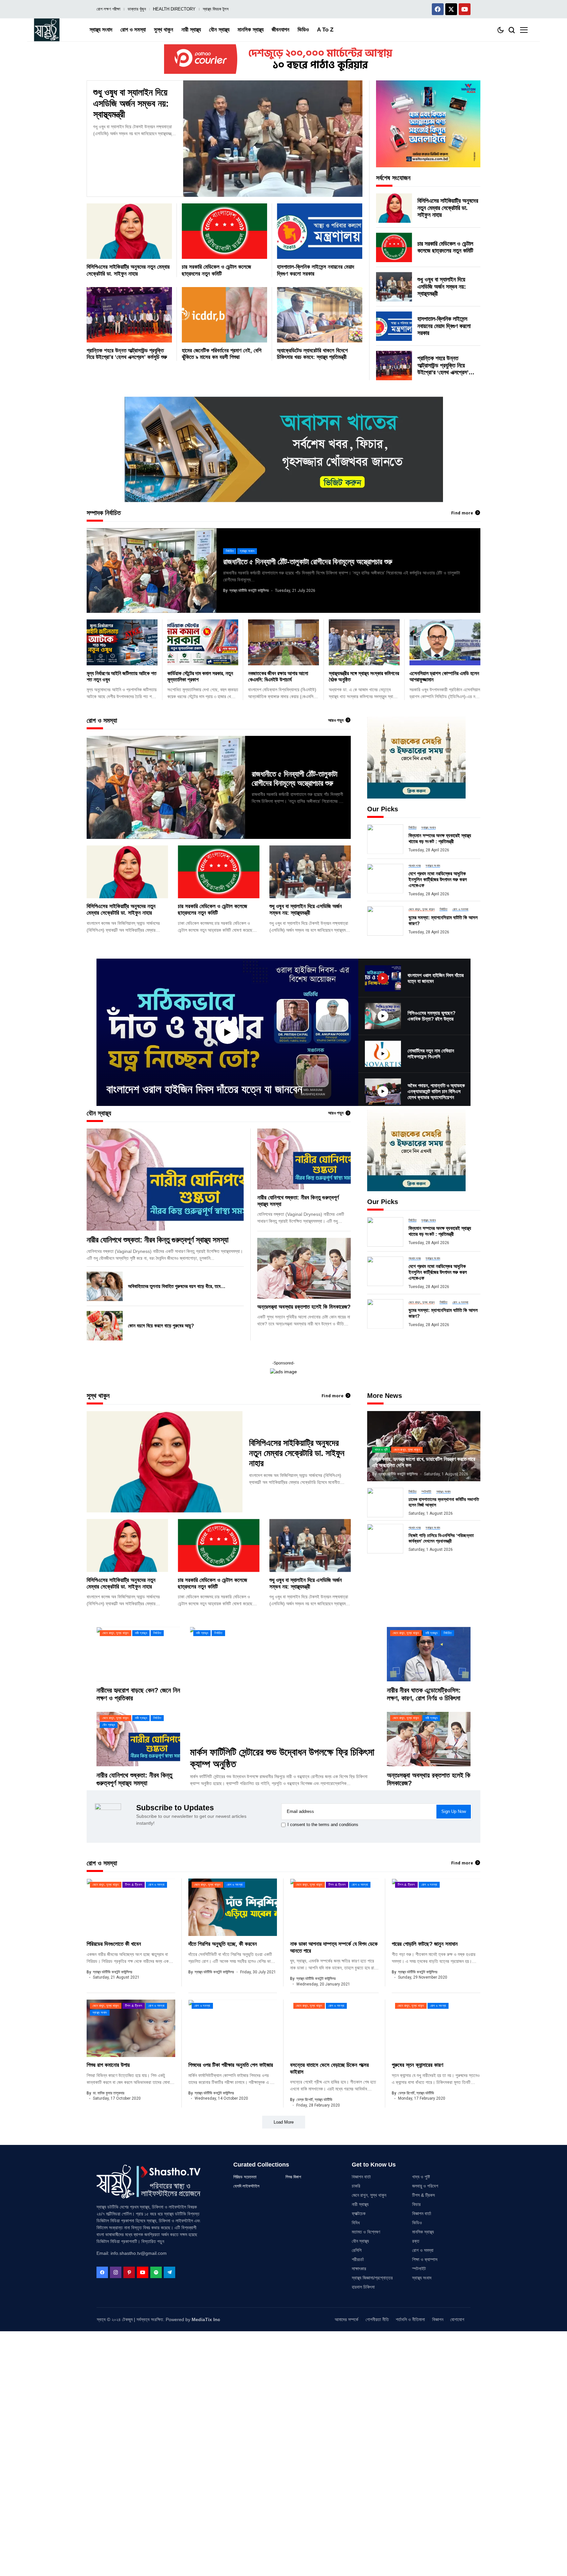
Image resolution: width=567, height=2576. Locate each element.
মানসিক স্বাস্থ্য (423, 2232)
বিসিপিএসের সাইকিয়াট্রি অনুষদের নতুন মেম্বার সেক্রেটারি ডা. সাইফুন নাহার (448, 208)
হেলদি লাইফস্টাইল (246, 2186)
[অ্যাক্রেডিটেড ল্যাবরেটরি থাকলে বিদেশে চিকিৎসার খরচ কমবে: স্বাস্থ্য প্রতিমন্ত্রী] (320, 315)
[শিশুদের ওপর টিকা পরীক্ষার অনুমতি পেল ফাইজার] (233, 2028)
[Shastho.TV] (47, 30)
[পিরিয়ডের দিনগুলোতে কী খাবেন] (131, 1907)
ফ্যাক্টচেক (359, 2213)
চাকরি (356, 2186)
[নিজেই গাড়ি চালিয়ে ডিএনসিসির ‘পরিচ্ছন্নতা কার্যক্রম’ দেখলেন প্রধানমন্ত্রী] (385, 1539)
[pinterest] (129, 2272)
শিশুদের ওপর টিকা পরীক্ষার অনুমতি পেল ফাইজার (231, 2065)
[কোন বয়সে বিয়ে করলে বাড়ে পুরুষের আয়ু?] (105, 1326)
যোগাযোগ (457, 2319)
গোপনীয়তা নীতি (377, 2319)
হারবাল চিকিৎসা (363, 2287)
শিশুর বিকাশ (293, 2177)
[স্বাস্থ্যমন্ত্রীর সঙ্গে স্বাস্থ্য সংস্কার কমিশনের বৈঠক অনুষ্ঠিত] (364, 642)
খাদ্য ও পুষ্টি (421, 2177)
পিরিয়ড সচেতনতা (245, 2177)
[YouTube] (143, 2272)
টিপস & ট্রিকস (423, 2195)
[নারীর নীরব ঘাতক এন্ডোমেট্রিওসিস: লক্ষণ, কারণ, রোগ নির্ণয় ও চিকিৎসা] (429, 1654)
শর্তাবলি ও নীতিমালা (410, 2319)
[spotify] (156, 2272)
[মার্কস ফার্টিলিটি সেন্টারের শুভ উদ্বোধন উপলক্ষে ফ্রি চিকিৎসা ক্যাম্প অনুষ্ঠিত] (283, 1683)
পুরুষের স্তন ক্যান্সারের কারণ (418, 2065)
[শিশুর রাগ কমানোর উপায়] (131, 2028)
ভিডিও (417, 2223)
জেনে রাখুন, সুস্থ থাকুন (369, 2195)
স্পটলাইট (419, 2269)
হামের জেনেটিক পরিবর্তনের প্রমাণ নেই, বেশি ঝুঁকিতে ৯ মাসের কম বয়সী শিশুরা (222, 354)
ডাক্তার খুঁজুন (137, 9)
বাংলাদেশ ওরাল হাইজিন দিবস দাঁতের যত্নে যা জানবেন (204, 1089)
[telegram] (169, 2272)
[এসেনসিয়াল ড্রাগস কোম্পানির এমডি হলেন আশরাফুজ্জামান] (445, 642)
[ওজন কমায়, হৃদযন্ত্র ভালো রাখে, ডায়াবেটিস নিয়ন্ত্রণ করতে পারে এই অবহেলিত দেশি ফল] (424, 1446)
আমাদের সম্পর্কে (346, 2319)
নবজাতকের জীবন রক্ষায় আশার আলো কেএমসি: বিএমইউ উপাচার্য (278, 676)
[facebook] (102, 2272)
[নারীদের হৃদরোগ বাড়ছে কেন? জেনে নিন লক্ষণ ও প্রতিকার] (138, 1654)
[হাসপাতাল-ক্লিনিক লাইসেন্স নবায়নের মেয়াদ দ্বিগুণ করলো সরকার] (320, 231)
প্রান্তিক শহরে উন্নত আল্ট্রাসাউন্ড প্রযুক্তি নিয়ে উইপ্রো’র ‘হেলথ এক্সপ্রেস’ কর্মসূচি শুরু (127, 354)
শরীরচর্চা (358, 2259)
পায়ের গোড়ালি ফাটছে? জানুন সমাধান (425, 1944)
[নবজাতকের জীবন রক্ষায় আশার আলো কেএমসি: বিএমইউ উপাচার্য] (283, 642)
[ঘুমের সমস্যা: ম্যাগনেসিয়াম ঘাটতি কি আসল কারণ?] (385, 921)
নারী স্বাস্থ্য (360, 2204)
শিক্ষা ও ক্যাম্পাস (425, 2259)
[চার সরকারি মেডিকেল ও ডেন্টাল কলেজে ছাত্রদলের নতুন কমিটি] (224, 231)
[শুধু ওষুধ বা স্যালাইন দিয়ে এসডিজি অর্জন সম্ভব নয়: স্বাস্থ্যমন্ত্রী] (273, 139)
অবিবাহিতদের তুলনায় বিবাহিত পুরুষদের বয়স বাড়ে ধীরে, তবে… (177, 1286)
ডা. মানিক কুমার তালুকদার (109, 2093)
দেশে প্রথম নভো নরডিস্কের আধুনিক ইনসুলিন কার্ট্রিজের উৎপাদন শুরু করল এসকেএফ (438, 879)
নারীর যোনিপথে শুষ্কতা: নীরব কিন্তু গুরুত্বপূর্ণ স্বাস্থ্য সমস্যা (157, 1240)
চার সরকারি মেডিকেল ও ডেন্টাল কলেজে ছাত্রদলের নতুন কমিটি (445, 247)
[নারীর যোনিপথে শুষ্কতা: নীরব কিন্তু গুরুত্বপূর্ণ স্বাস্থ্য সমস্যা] (165, 1180)
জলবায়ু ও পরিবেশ (425, 2186)
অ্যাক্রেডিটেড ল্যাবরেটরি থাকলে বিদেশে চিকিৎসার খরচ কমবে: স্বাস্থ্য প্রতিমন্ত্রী (312, 354)
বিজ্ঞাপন (438, 2319)
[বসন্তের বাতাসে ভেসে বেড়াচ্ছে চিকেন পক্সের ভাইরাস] (334, 2028)
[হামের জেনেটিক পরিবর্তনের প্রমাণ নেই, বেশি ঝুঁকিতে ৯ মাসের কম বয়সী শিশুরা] (224, 315)
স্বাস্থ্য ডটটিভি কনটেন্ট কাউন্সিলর (249, 591)
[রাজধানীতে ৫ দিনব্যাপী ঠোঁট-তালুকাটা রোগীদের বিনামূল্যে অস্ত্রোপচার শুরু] (152, 570)
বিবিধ (356, 2223)
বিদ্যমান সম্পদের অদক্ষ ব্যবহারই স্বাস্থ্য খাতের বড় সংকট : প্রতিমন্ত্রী (440, 838)
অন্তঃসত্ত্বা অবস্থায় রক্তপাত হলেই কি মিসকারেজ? (304, 1307)
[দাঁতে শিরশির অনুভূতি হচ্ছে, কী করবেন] (233, 1907)
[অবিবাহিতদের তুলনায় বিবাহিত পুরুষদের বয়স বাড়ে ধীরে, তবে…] (105, 1286)
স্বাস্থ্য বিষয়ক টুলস (216, 9)
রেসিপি (357, 2250)
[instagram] (116, 2272)
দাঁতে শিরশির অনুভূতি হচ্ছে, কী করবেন (223, 1944)
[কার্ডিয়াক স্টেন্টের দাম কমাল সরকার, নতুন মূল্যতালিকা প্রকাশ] (203, 642)
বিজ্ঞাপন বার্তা (361, 2177)
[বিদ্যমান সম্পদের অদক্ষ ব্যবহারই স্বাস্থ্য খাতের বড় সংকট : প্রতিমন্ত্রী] (385, 839)
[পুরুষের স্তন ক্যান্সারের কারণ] (436, 2028)
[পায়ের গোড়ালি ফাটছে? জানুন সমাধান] (436, 1907)
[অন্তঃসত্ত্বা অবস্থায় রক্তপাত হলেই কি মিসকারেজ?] (304, 1268)
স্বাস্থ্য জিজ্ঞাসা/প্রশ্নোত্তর (372, 2278)
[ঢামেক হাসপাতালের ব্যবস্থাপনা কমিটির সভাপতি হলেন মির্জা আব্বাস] (385, 1503)
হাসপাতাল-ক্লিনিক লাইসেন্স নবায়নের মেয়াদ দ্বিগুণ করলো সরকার (444, 326)
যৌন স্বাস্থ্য (360, 2241)
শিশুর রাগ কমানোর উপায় (108, 2065)
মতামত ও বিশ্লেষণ (366, 2232)
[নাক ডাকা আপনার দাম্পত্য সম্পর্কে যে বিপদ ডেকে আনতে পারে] (334, 1907)
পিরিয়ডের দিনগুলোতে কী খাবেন (114, 1944)
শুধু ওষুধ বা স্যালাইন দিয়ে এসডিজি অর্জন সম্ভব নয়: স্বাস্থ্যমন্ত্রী (131, 103)
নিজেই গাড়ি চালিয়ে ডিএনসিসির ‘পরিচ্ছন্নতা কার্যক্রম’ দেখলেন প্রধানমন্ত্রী (441, 1538)
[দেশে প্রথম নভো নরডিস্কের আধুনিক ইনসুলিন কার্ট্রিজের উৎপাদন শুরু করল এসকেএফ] (385, 879)
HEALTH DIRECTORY (174, 9)
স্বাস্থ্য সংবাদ (422, 2278)
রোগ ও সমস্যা (423, 2250)
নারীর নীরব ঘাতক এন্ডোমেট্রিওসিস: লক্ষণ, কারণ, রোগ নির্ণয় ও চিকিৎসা (424, 1694)
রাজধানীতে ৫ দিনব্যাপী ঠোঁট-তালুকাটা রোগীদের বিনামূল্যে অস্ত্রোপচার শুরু (308, 562)
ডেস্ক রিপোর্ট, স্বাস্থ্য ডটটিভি (314, 2100)
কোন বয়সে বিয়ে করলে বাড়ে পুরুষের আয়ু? (161, 1326)
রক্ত (416, 2241)
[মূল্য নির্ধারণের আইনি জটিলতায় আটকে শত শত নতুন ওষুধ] (122, 642)
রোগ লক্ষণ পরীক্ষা (108, 9)
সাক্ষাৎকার (359, 2269)
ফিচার (416, 2204)
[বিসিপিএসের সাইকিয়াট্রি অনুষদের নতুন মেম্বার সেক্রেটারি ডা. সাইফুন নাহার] (129, 231)
